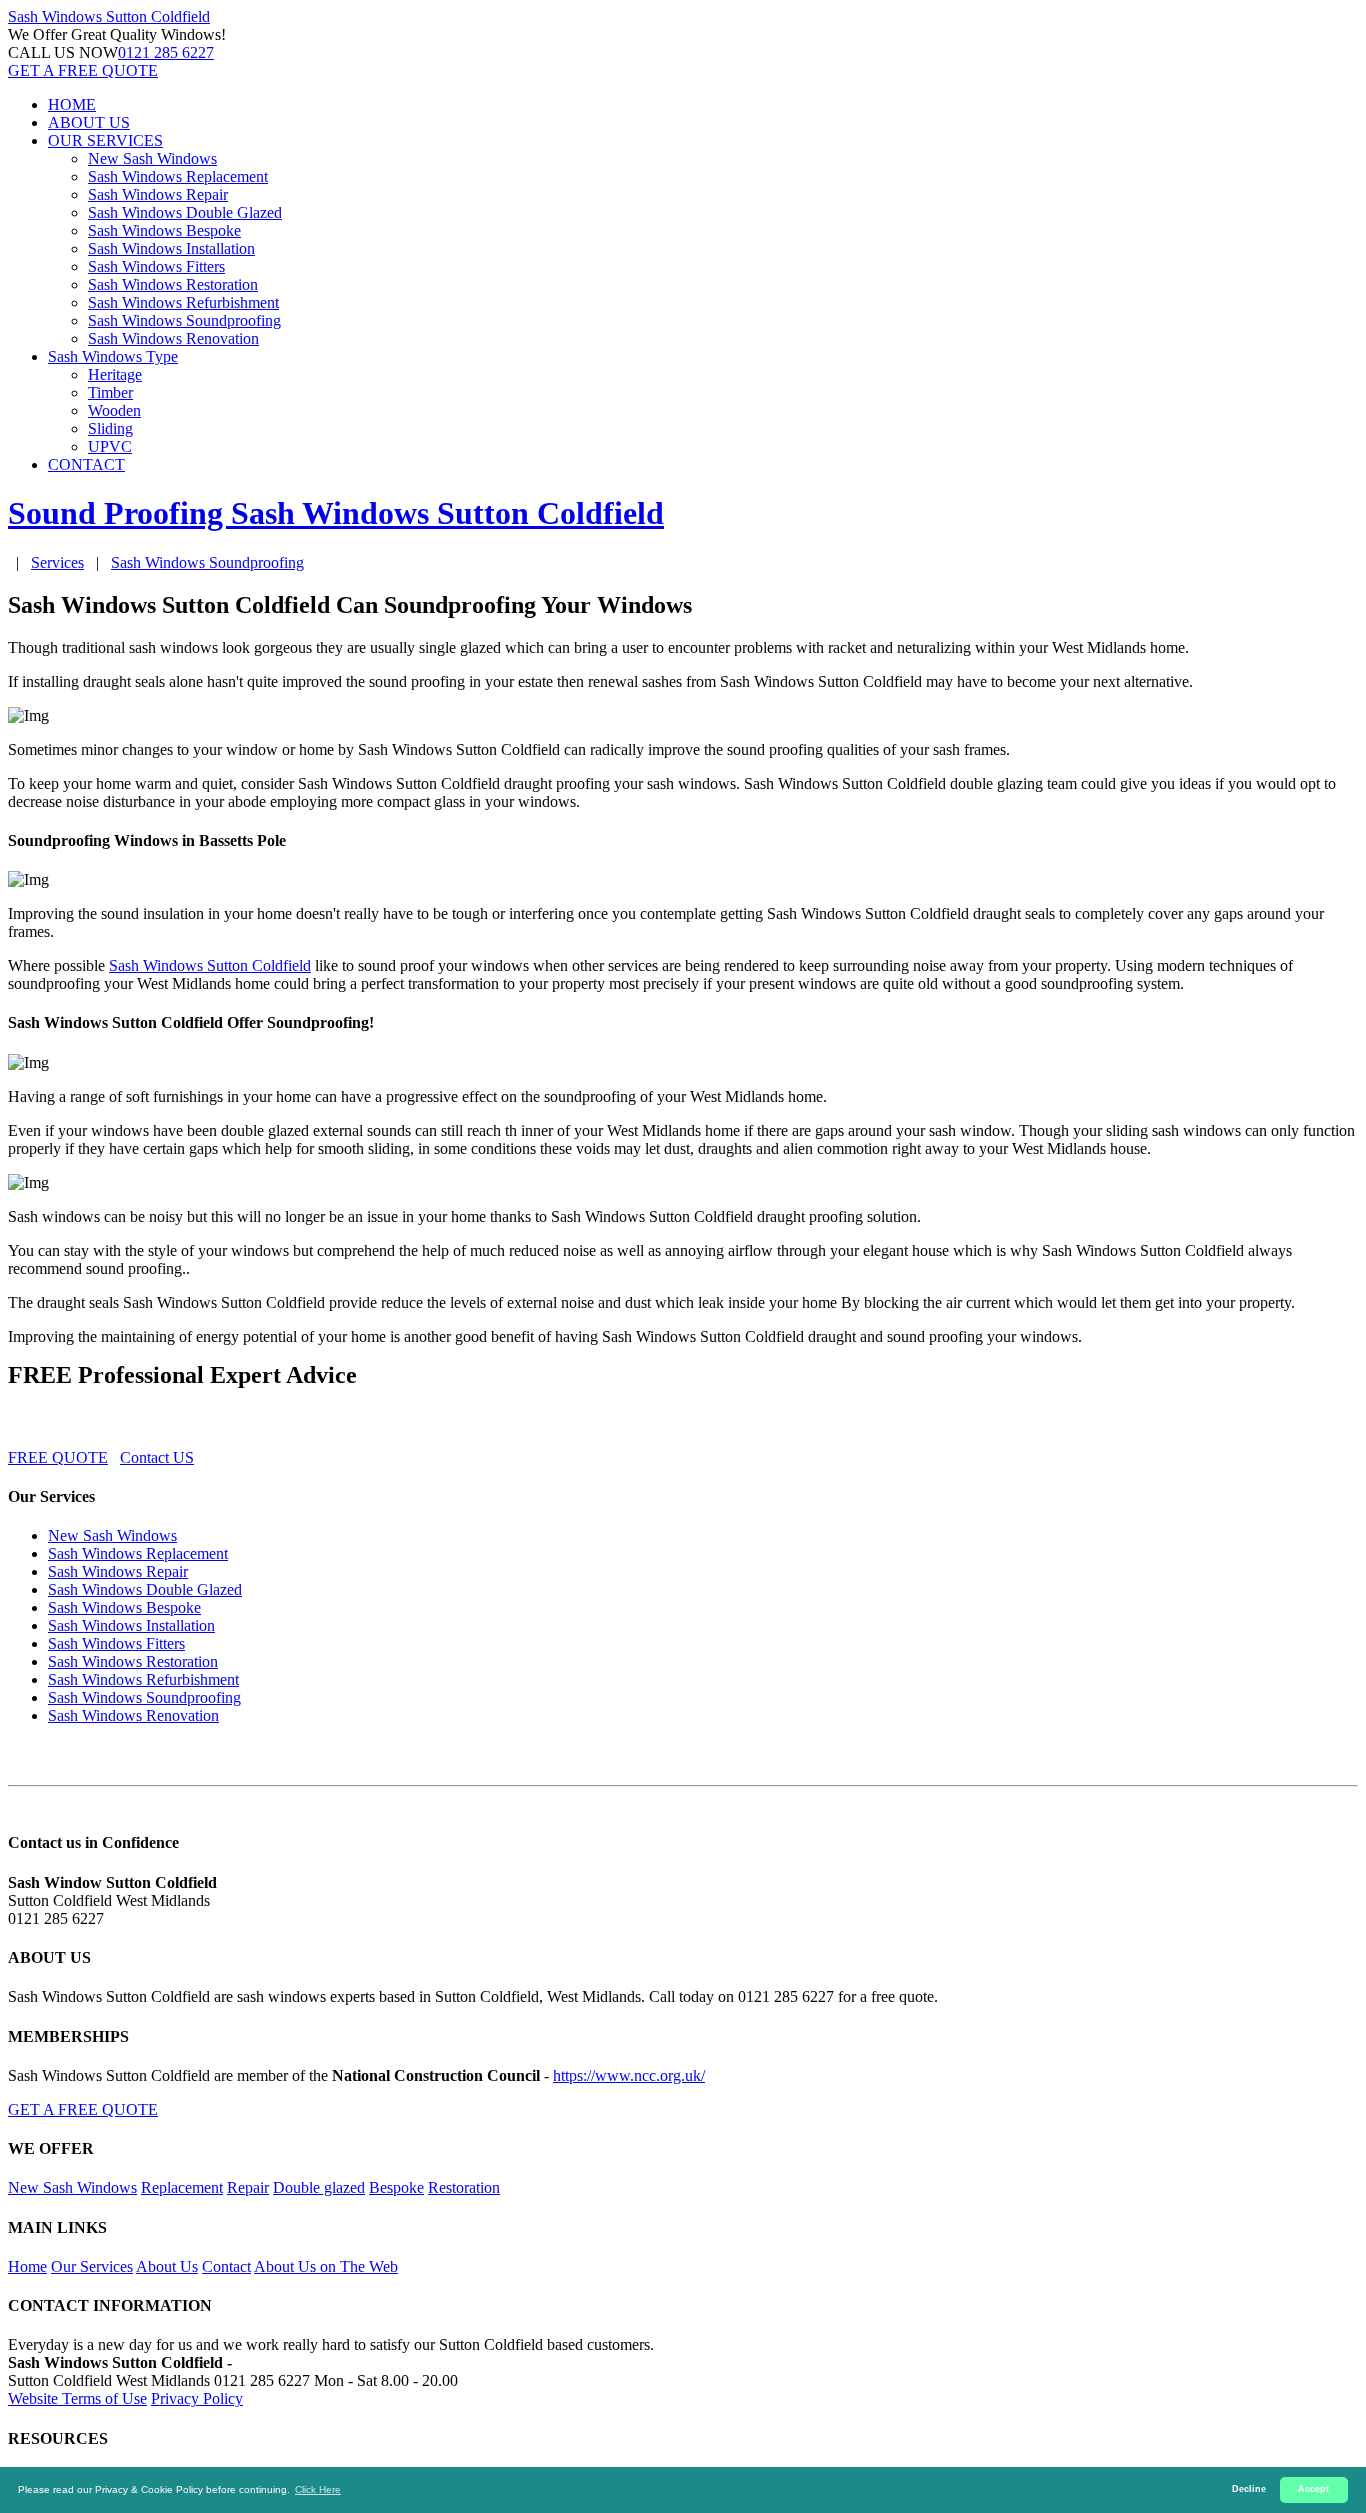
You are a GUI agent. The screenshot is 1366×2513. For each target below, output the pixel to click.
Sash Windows (109, 16)
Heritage (115, 374)
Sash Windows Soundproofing (184, 320)
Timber (110, 392)
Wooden (114, 410)
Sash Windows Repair (158, 194)
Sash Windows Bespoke (164, 230)
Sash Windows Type (113, 356)
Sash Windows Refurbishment (183, 302)
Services (57, 562)
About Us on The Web (326, 2266)
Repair (248, 2187)
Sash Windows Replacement (178, 176)
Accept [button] (1313, 2489)
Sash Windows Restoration (173, 284)
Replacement (182, 2187)
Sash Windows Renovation (173, 338)
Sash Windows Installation (171, 248)
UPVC (110, 446)
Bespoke (396, 2187)
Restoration (464, 2187)
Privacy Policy (197, 2398)
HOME (72, 104)
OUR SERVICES (105, 140)
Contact (226, 2266)
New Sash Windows (152, 158)
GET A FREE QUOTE (83, 70)
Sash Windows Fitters (156, 266)
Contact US (157, 1457)
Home (27, 2266)
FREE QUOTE (58, 1457)
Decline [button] (1249, 2489)
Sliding (110, 428)
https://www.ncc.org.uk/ (629, 2075)
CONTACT (86, 464)
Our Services (92, 2266)
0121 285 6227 (166, 52)
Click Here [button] (318, 2489)
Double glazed (319, 2187)
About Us (167, 2266)
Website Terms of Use (77, 2398)
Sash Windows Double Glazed (185, 212)
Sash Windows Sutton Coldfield (210, 965)
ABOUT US (89, 122)
